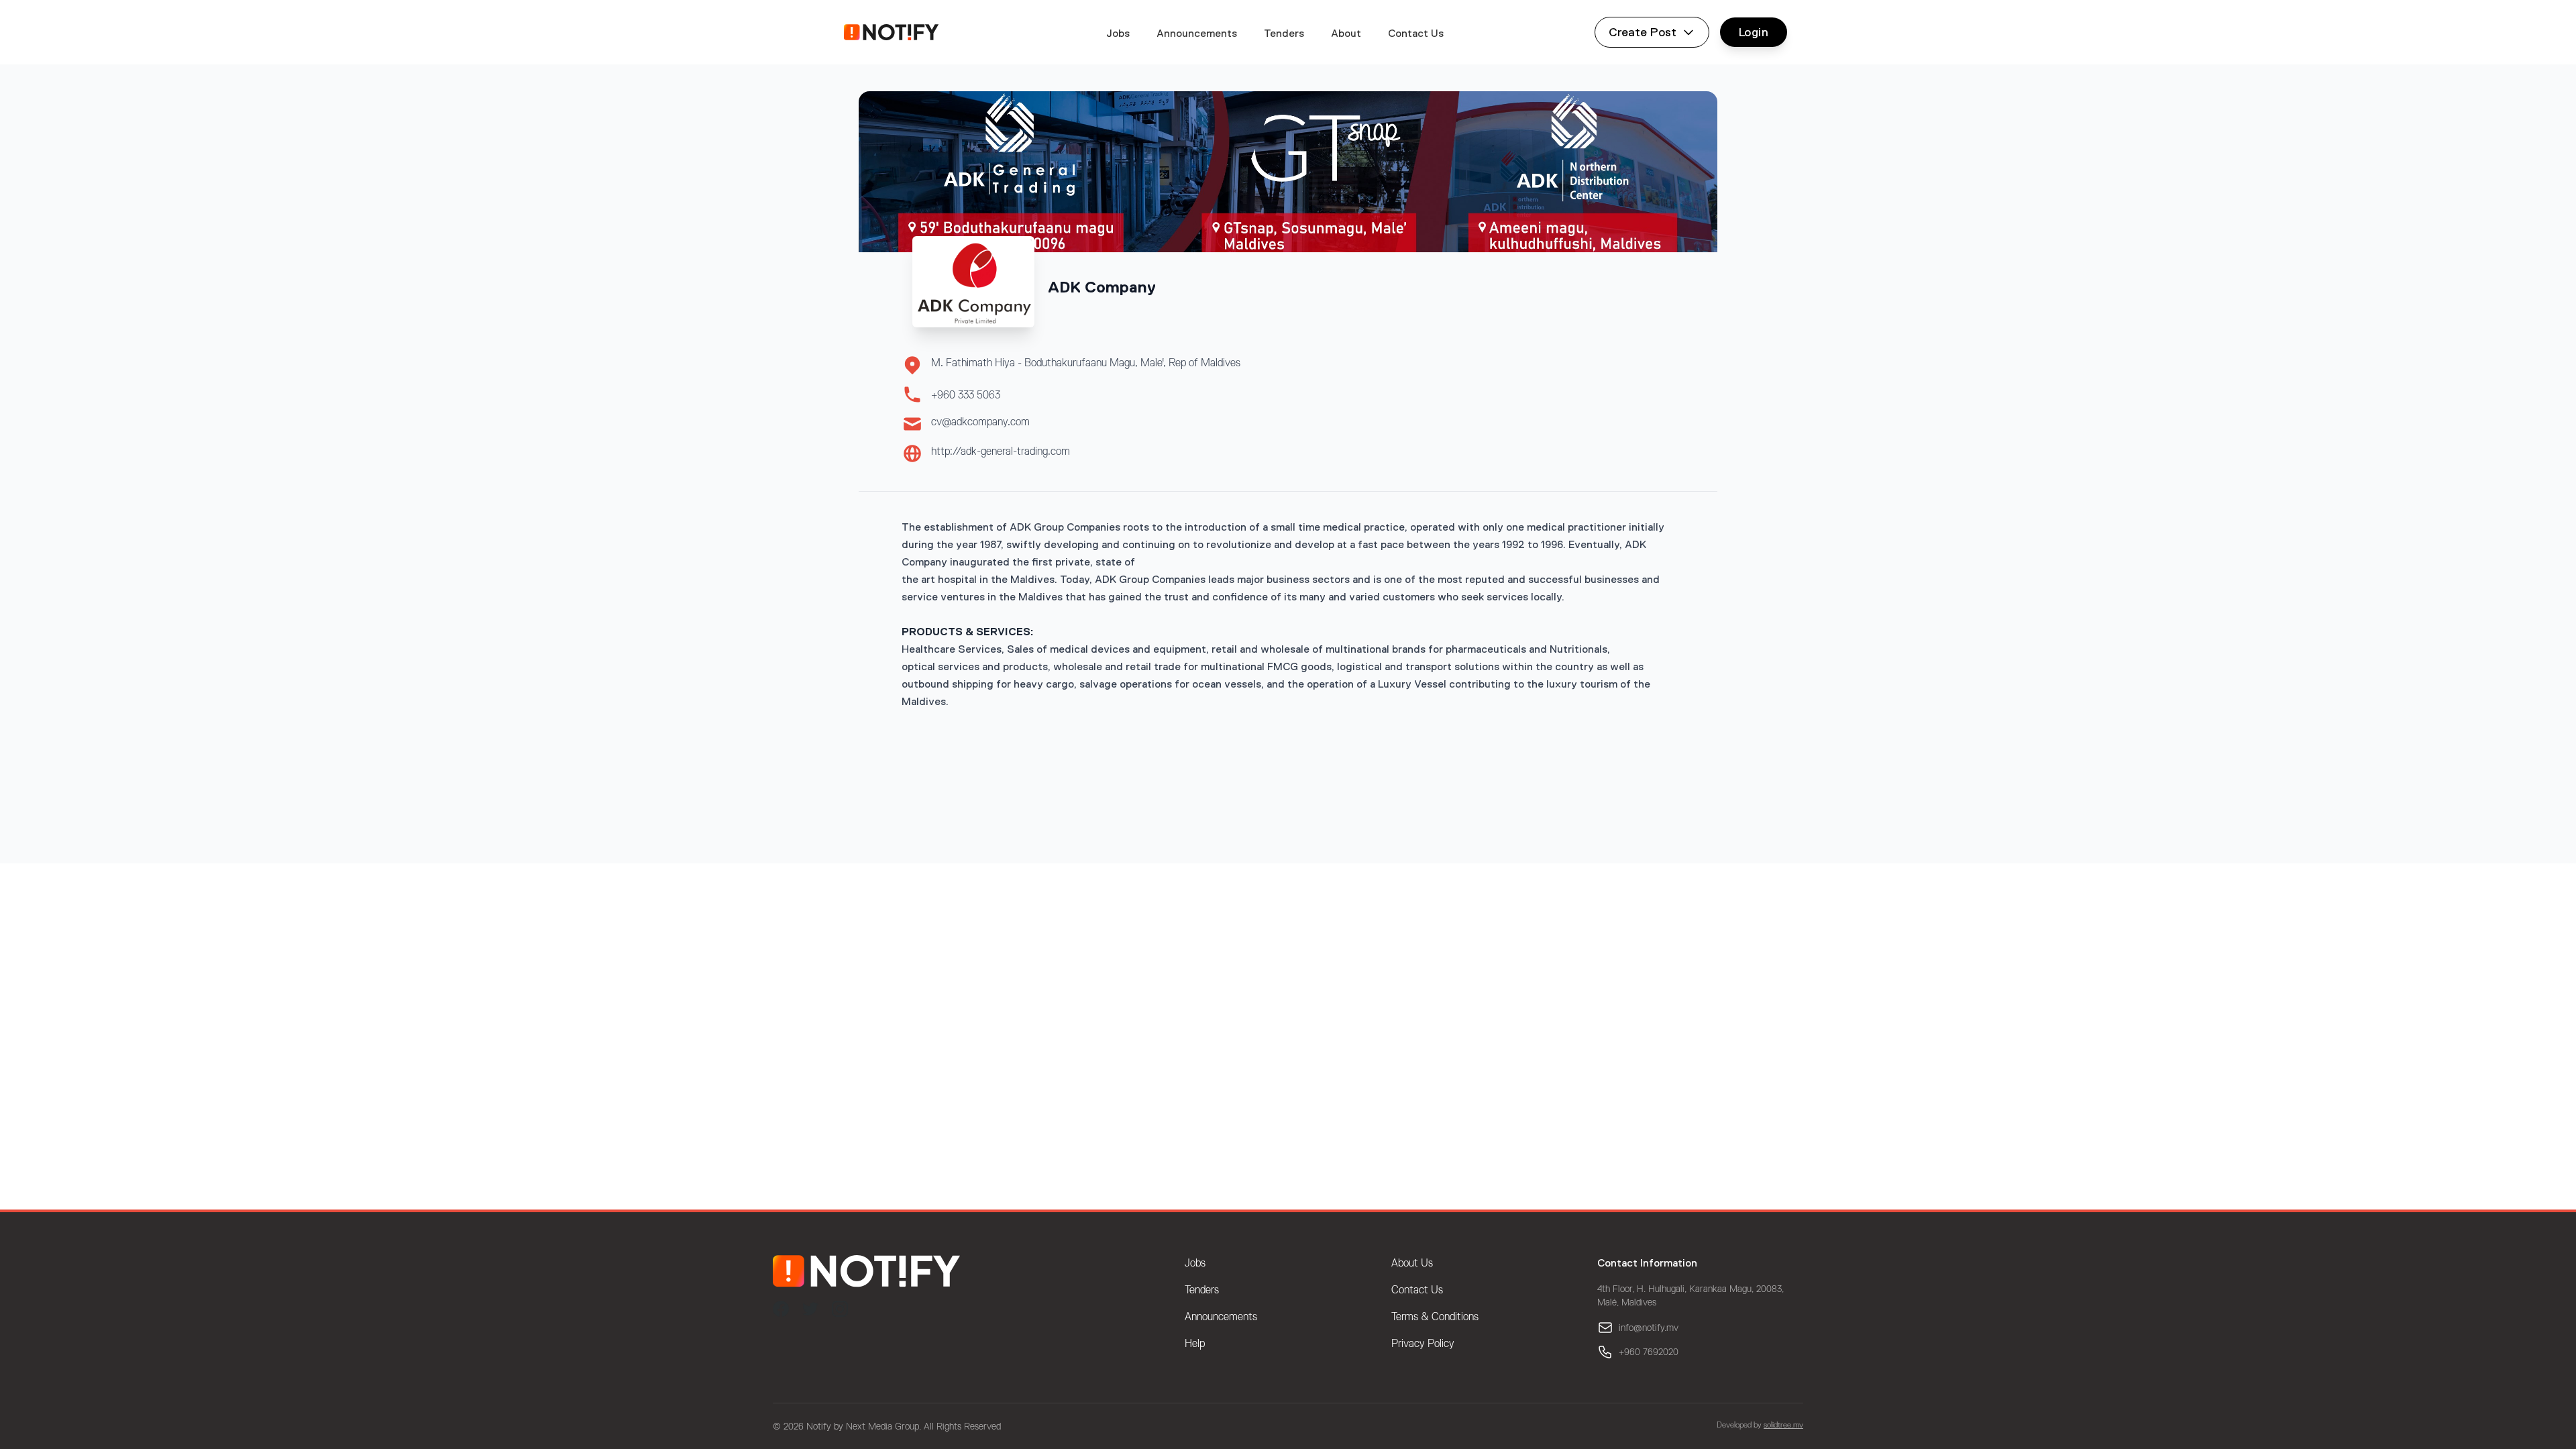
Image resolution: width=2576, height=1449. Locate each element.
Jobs (1118, 33)
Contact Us (1416, 33)
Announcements (1197, 33)
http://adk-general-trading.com (1001, 451)
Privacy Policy (1423, 1344)
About (1346, 33)
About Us (1412, 1263)
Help (1195, 1344)
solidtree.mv (1783, 1425)
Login (1754, 32)
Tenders (1284, 33)
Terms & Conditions (1435, 1317)
